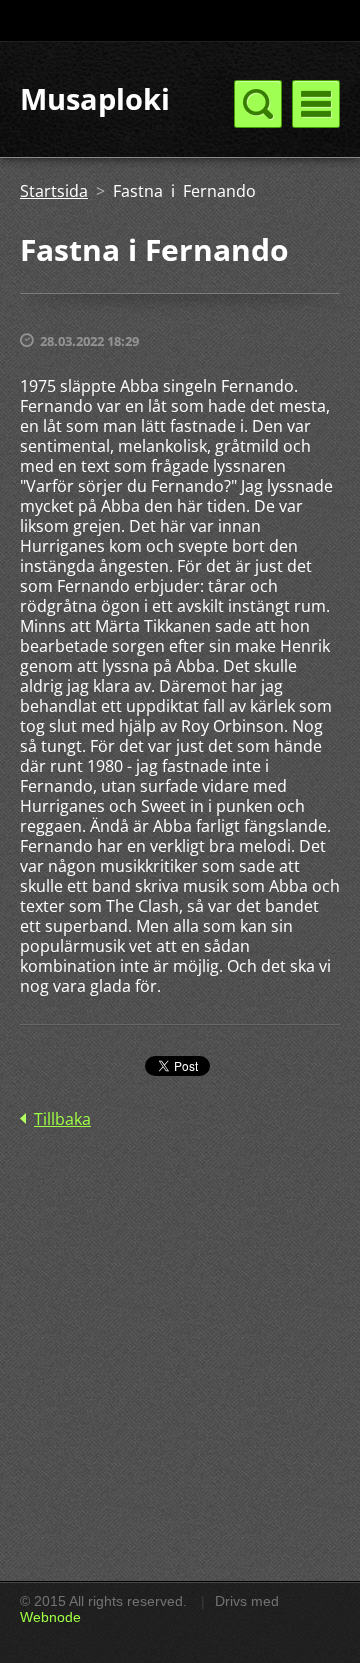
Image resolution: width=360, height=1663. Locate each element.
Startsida (54, 191)
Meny (316, 104)
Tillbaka (62, 1119)
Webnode (50, 1617)
